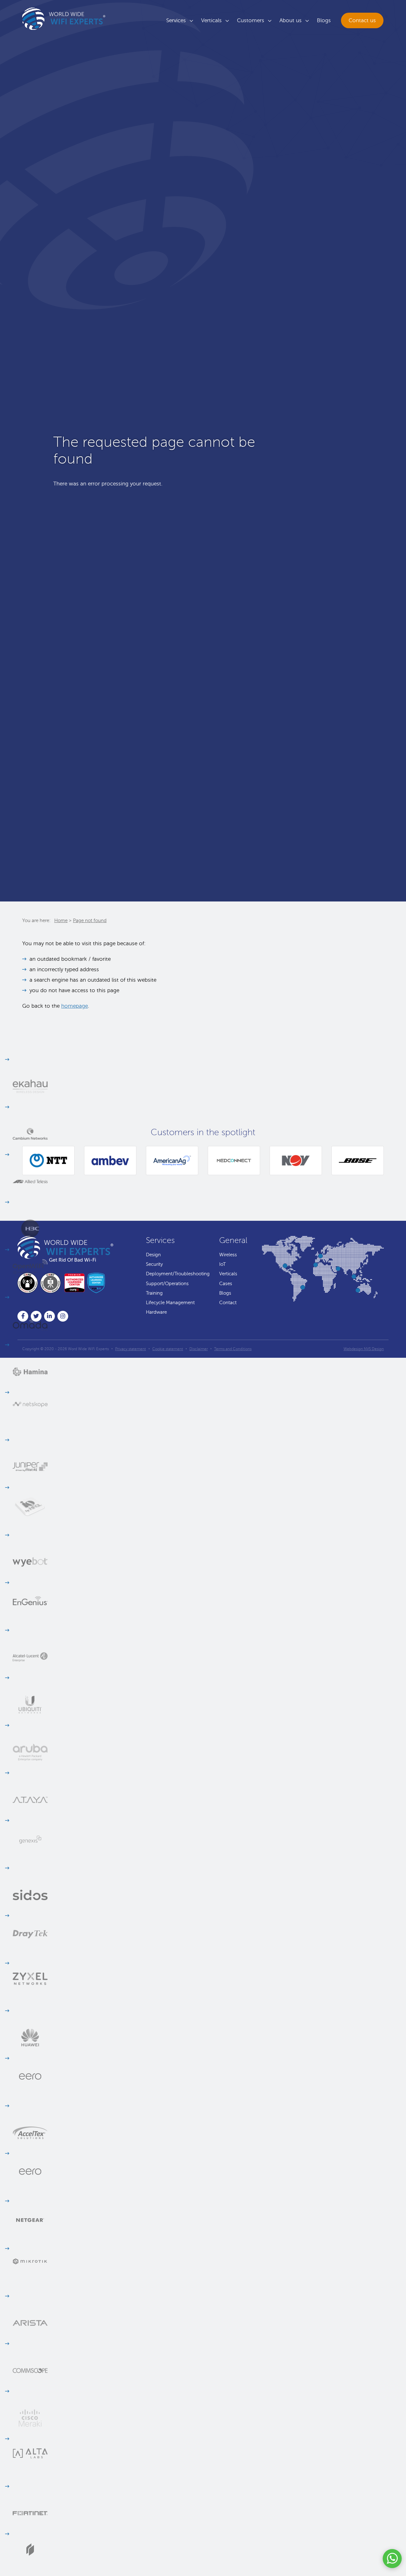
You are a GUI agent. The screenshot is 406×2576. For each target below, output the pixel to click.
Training (154, 1293)
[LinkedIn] (51, 1317)
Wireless (228, 1255)
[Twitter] (37, 1317)
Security (154, 1264)
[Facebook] (24, 1317)
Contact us (362, 20)
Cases (226, 1284)
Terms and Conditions (233, 1349)
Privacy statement (131, 1349)
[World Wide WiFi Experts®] (64, 19)
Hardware (156, 1312)
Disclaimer (199, 1349)
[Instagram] (64, 1317)
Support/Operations (167, 1284)
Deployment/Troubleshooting (178, 1274)
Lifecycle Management (170, 1303)
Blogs (324, 20)
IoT (223, 1264)
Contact (228, 1303)
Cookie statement (168, 1349)
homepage (75, 1006)
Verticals (211, 20)
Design (153, 1255)
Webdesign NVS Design (364, 1349)
